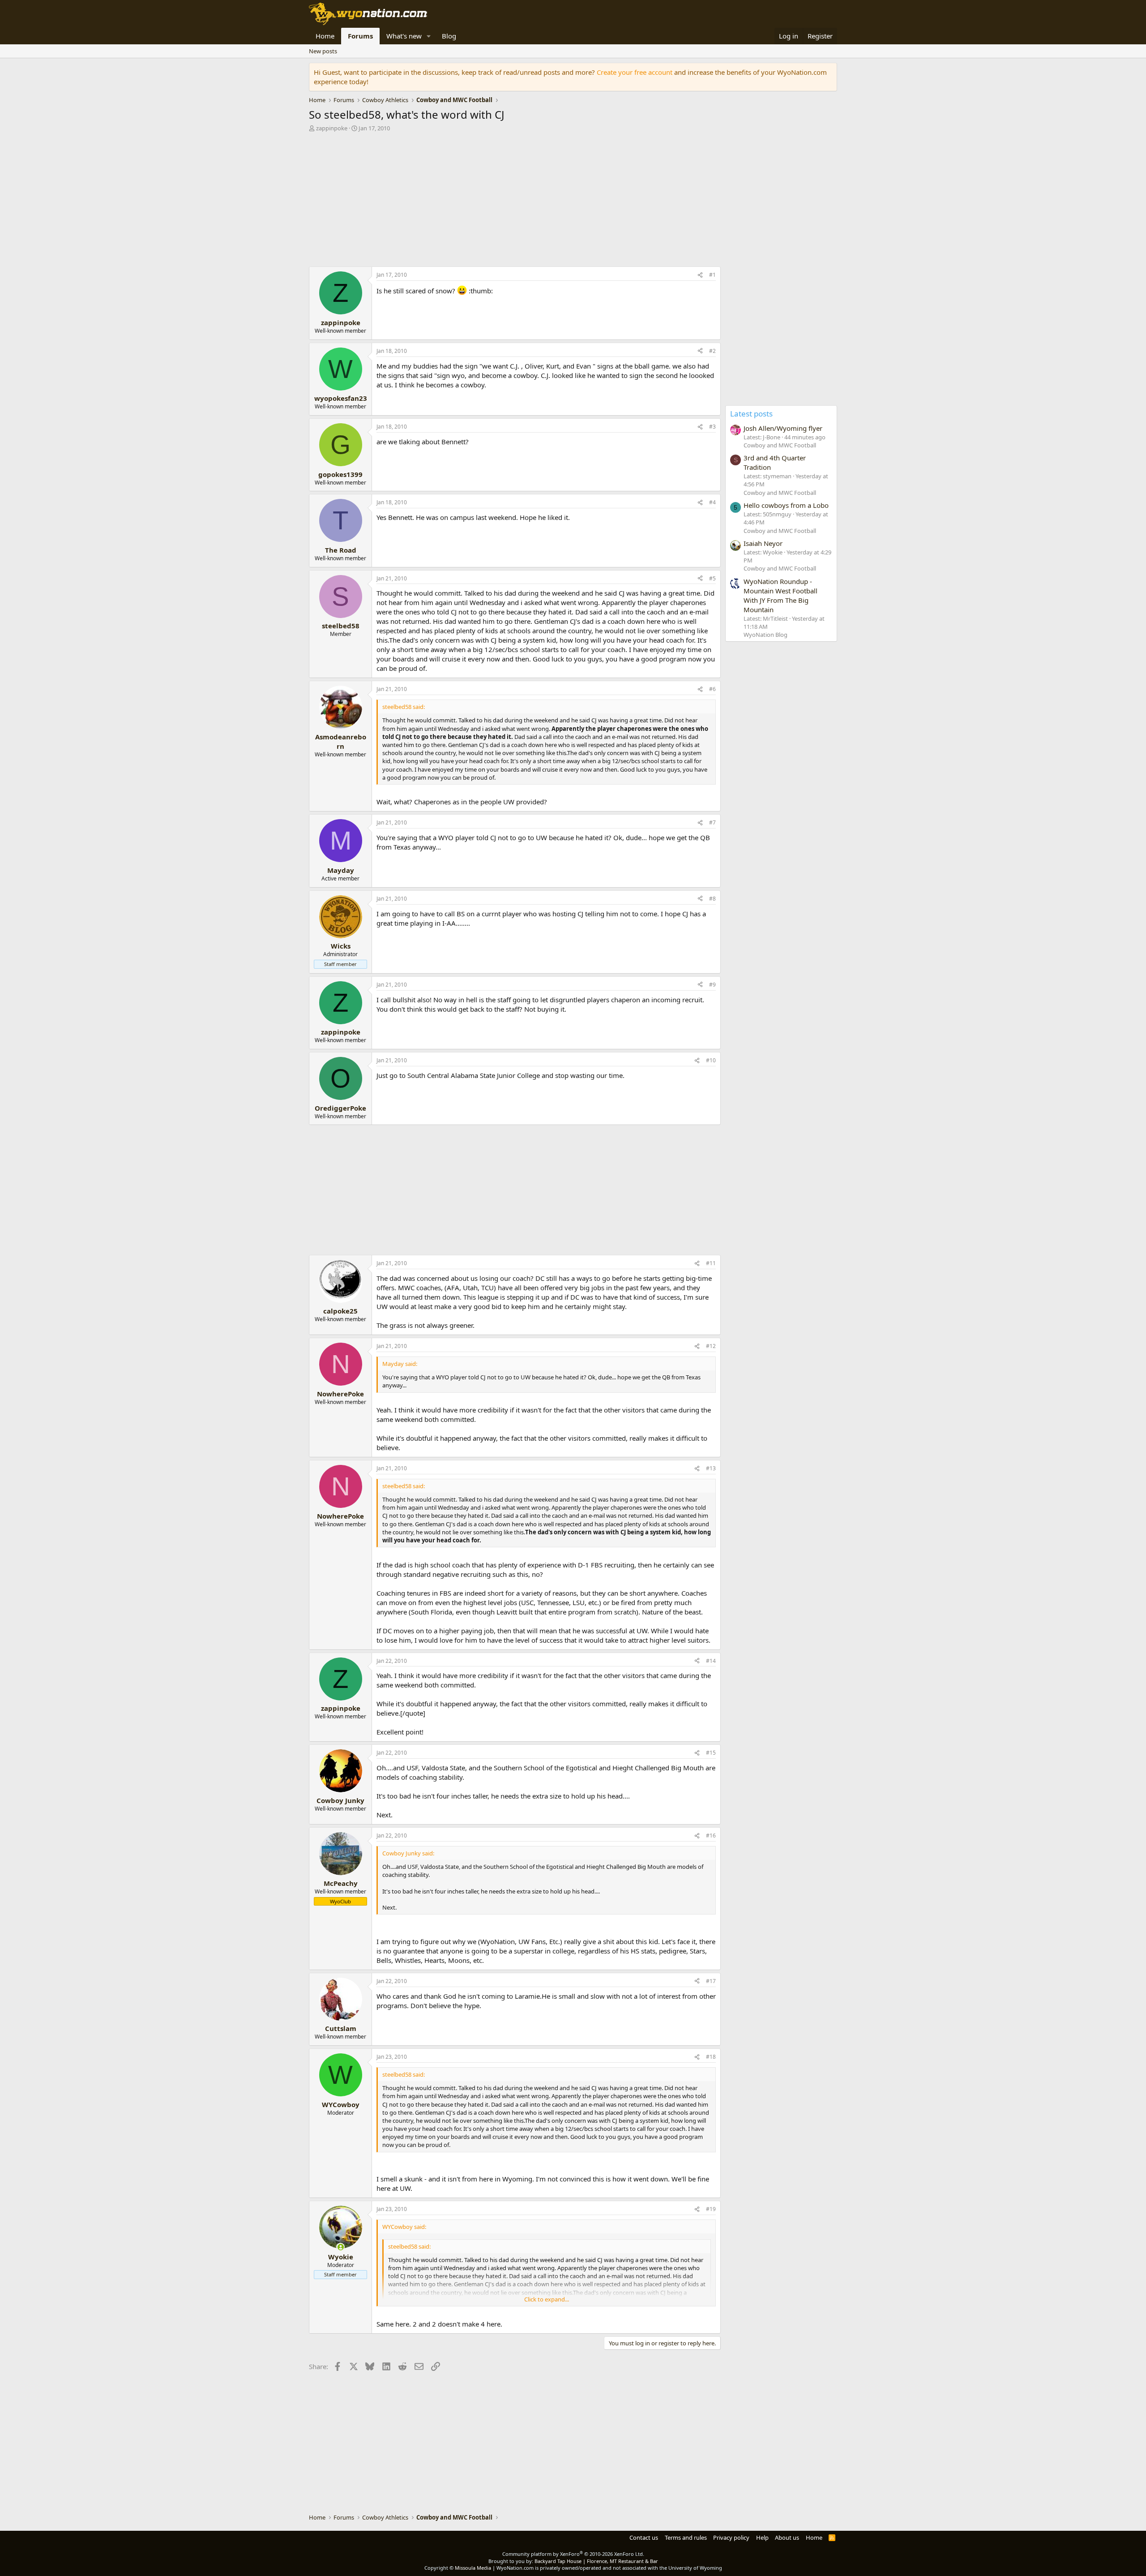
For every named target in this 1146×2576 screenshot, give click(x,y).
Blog (449, 36)
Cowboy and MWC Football (780, 445)
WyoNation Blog (765, 635)
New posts (323, 51)
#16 (711, 1835)
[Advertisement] (515, 202)
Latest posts (751, 414)
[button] (429, 36)
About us (787, 2537)
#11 (711, 1263)
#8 (712, 899)
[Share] (700, 275)
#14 (711, 1661)
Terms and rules (686, 2537)
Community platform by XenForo (573, 2554)
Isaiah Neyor (763, 543)
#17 (711, 1981)
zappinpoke (332, 128)
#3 (712, 427)
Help (762, 2537)
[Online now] (340, 2247)
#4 (712, 502)
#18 (711, 2057)
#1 (712, 275)
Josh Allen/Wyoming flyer (783, 428)
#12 (711, 1346)
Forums (360, 36)
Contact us (644, 2537)
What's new (404, 36)
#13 (711, 1468)
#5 (712, 578)
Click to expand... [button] (547, 2299)
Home (325, 36)
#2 (712, 351)
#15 (711, 1753)
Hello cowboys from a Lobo (786, 505)
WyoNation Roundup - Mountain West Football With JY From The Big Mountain (780, 595)
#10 (711, 1060)
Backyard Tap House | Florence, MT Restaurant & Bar (596, 2561)
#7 (712, 822)
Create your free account (635, 72)
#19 (711, 2209)
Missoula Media (473, 2568)
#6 (712, 689)
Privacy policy (731, 2537)
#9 (712, 985)
